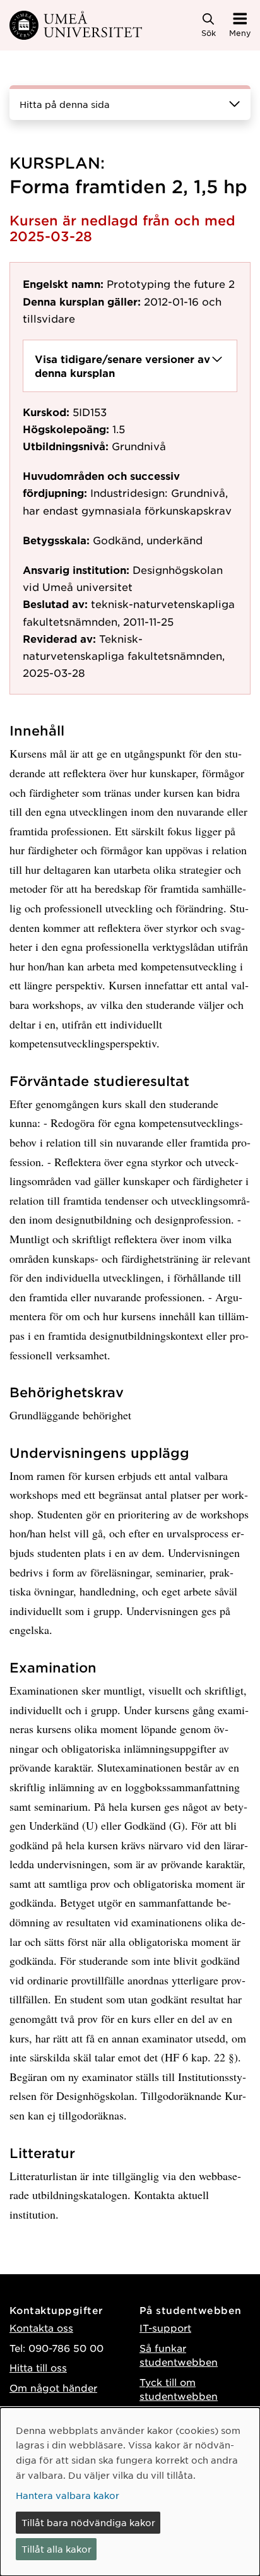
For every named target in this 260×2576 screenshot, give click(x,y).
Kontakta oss (41, 2328)
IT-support (165, 2328)
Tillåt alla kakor (56, 2549)
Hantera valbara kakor (68, 2495)
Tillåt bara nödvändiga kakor (88, 2522)
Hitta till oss (38, 2367)
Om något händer (53, 2388)
